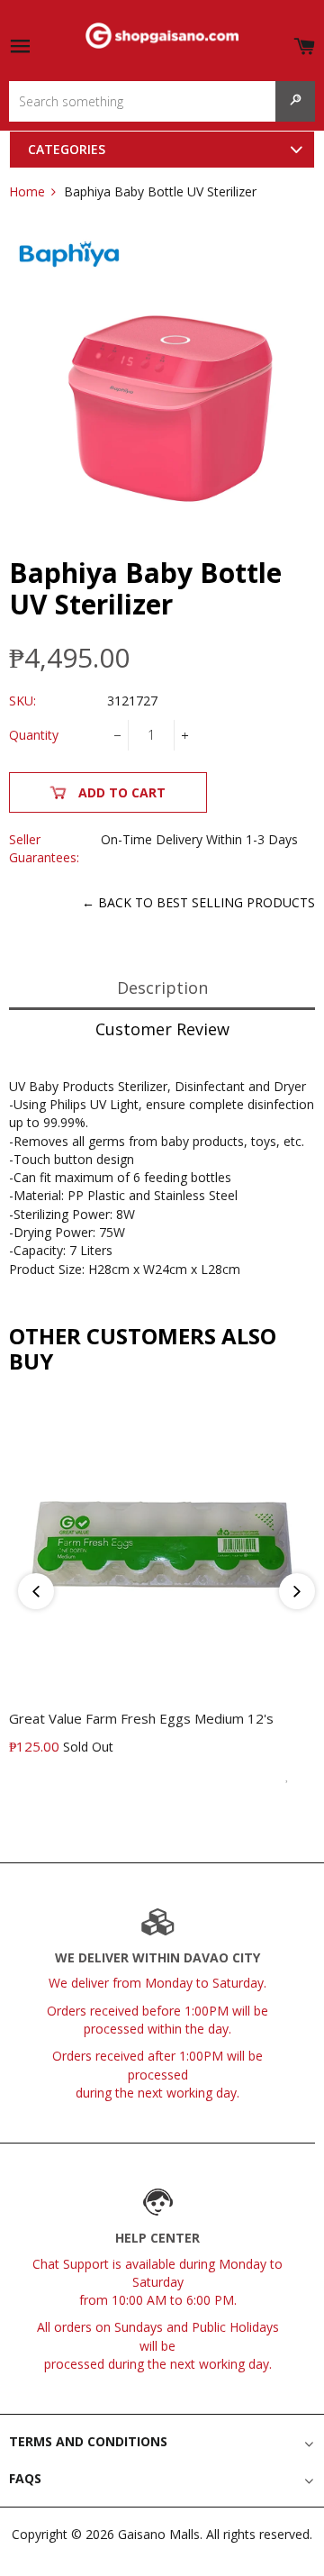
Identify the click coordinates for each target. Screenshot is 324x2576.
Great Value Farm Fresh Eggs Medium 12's (141, 1718)
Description (162, 988)
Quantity (34, 735)
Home (27, 191)
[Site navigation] (20, 47)
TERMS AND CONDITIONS (88, 2441)
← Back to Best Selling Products (198, 902)
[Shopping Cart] (304, 43)
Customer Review (162, 1029)
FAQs (25, 2478)
